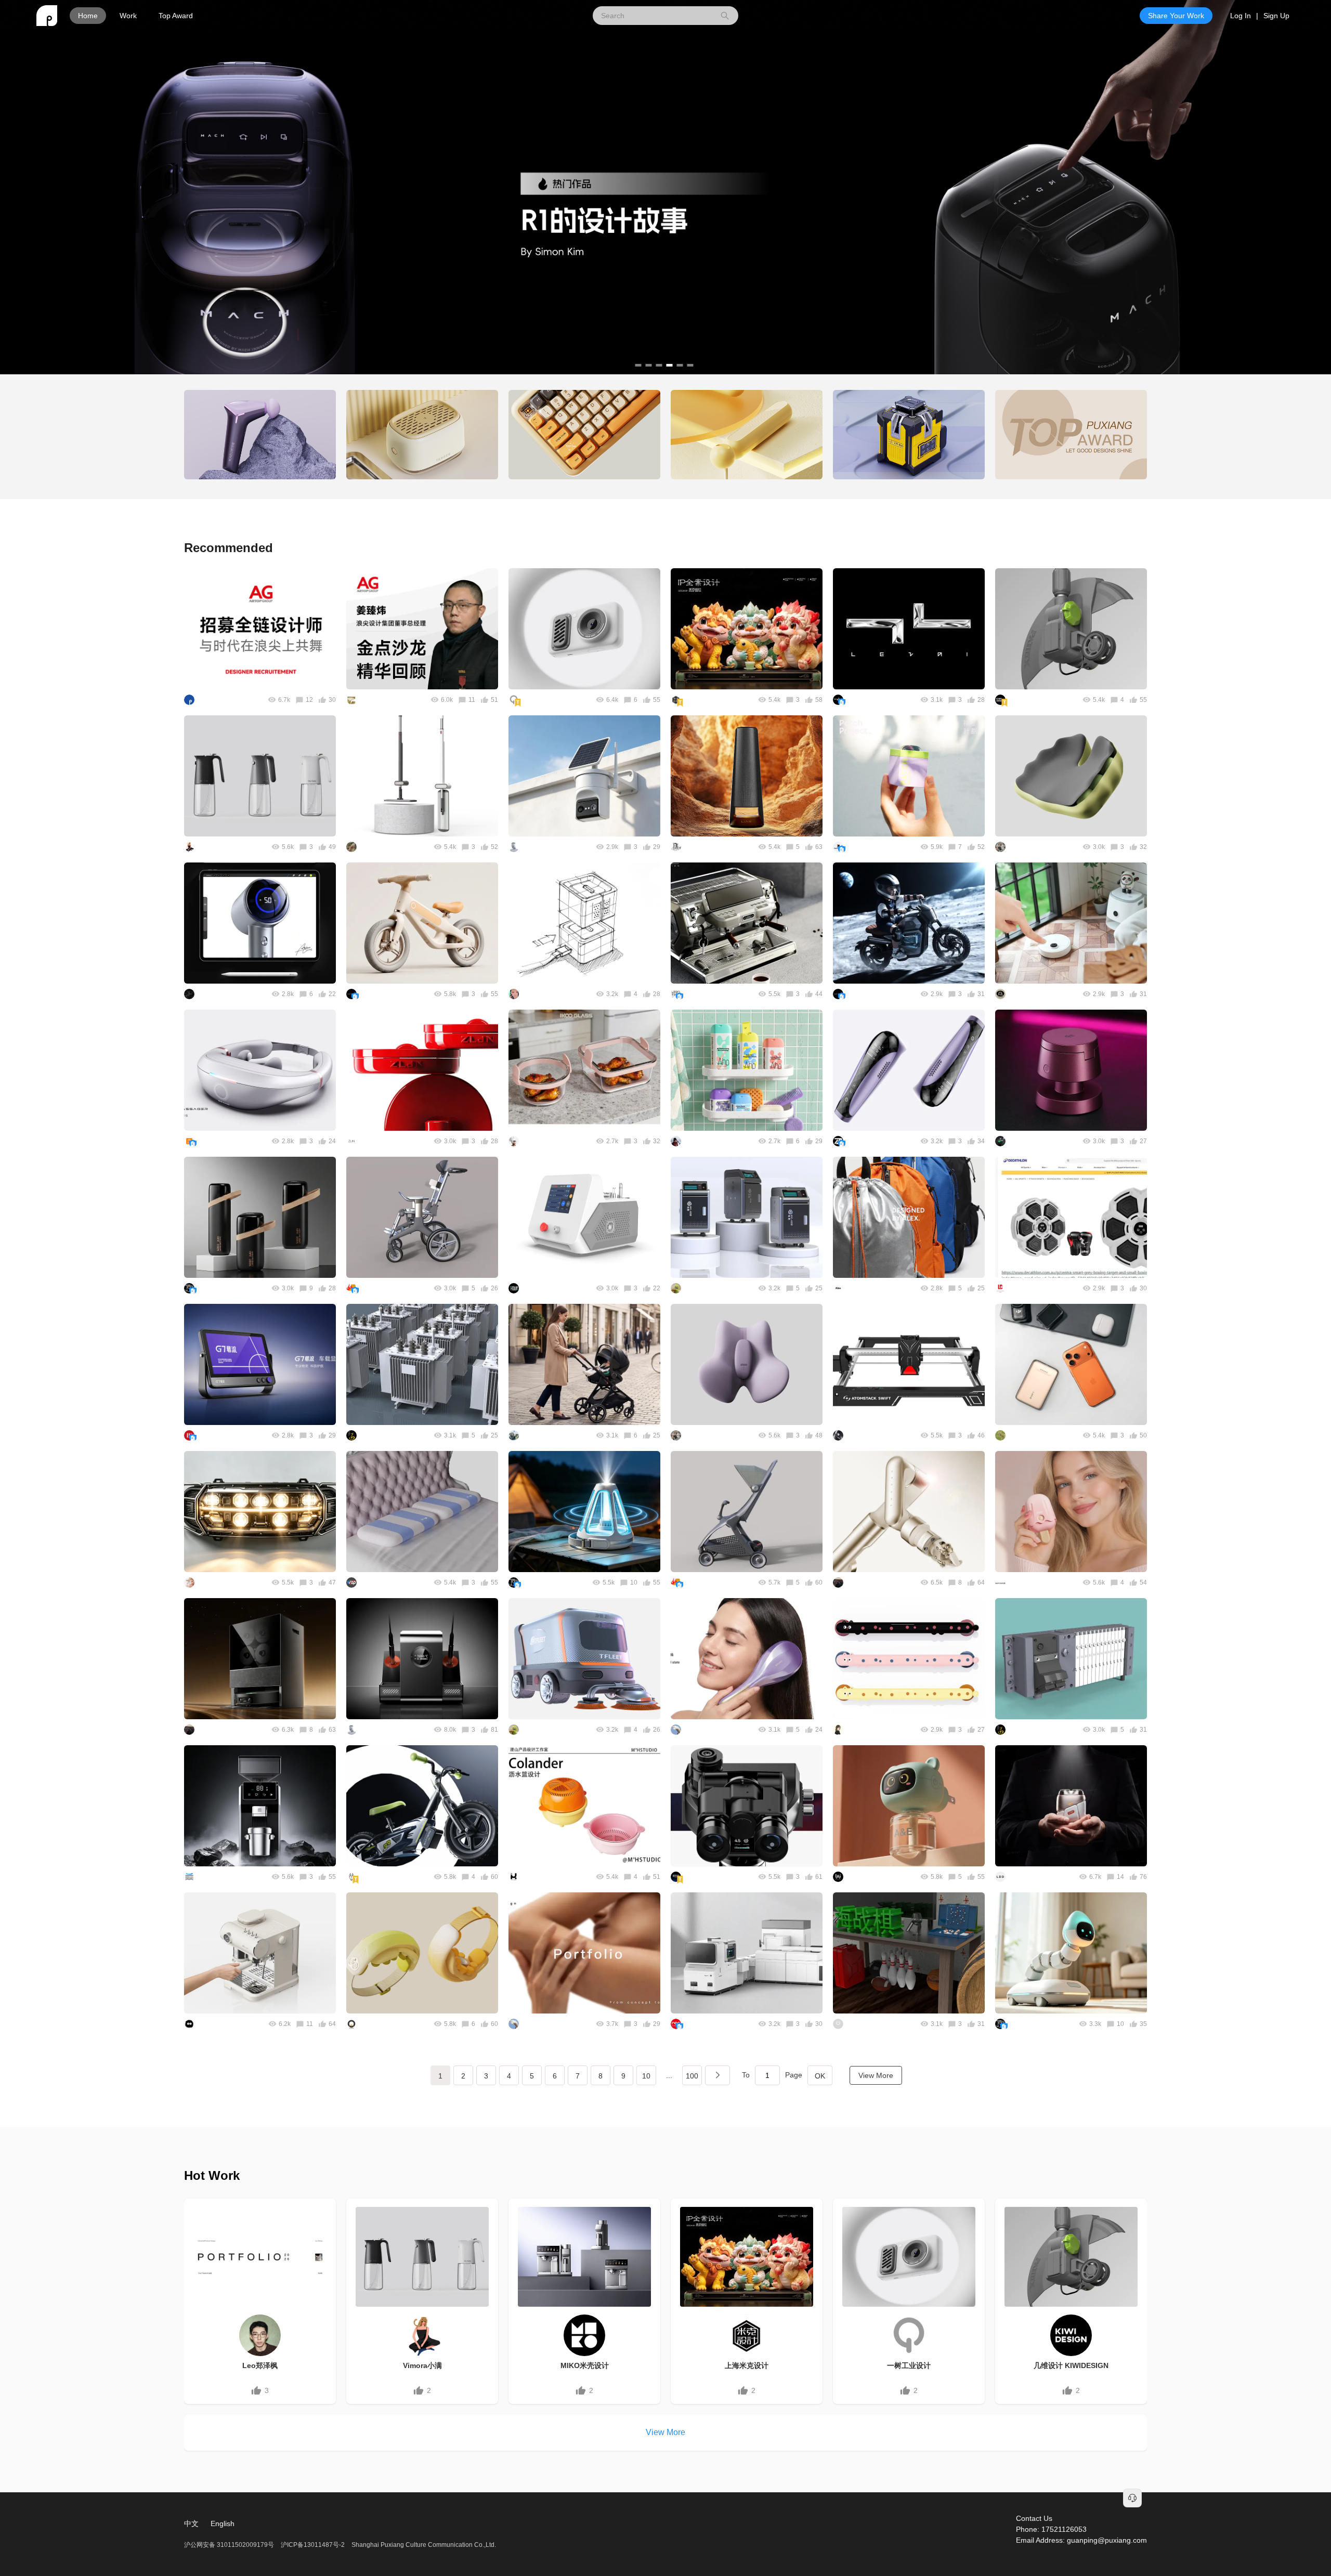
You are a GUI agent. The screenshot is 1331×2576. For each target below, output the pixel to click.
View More (876, 2075)
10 (646, 2076)
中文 (191, 2523)
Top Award (176, 16)
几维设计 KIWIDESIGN (1071, 2365)
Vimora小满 (422, 2365)
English (223, 2523)
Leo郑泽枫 (260, 2365)
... (669, 2075)
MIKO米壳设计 (585, 2365)
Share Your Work (1176, 16)
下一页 (717, 2075)
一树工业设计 (909, 2365)
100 (692, 2076)
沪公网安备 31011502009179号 (230, 2545)
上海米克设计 (747, 2365)
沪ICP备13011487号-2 (313, 2545)
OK (820, 2076)
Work (128, 16)
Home (88, 16)
